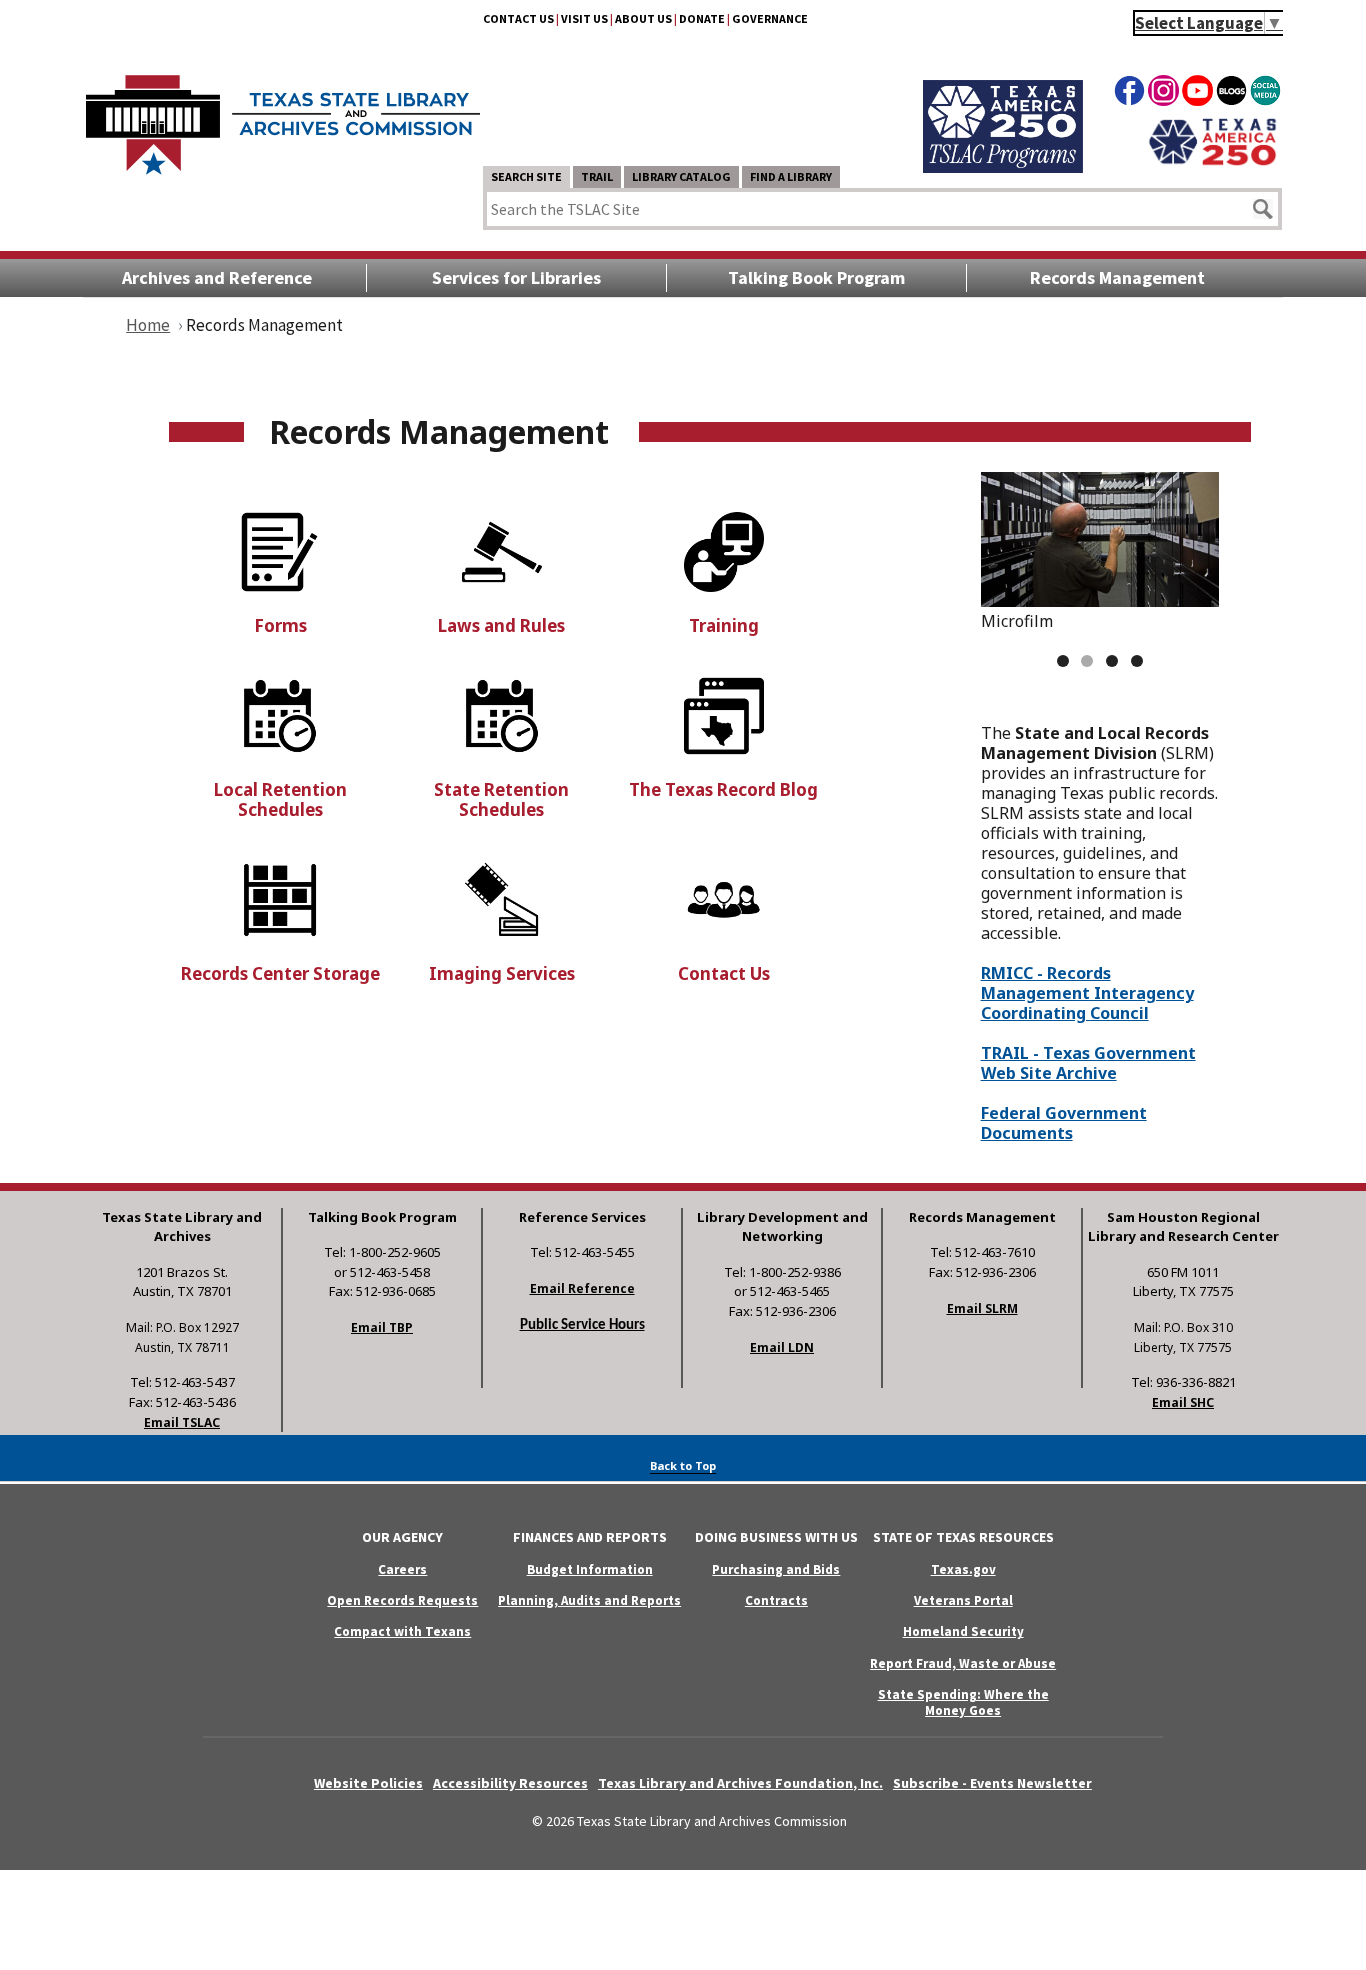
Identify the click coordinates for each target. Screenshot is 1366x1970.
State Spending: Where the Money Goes (963, 1702)
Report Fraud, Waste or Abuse (963, 1663)
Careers (402, 1569)
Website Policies (368, 1783)
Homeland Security (963, 1631)
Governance (770, 18)
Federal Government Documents (1064, 1123)
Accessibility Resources (510, 1783)
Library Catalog (681, 176)
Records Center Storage (280, 973)
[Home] (283, 115)
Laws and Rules (501, 625)
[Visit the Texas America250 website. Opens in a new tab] (1212, 163)
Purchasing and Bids (776, 1569)
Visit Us (584, 18)
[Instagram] (1163, 94)
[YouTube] (1197, 94)
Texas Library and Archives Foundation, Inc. (740, 1783)
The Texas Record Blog (723, 789)
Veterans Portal (963, 1600)
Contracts (776, 1600)
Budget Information (590, 1569)
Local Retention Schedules (280, 799)
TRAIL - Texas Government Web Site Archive (1088, 1063)
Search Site (526, 176)
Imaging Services (502, 973)
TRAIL (597, 176)
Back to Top (683, 1465)
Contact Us (518, 18)
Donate (702, 18)
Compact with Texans (402, 1631)
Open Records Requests (402, 1600)
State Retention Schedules (501, 799)
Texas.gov (963, 1569)
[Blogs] (1231, 94)
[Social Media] (1265, 94)
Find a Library (791, 176)
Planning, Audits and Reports (589, 1600)
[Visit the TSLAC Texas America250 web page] (1003, 167)
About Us (643, 18)
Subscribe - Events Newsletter (992, 1783)
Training (724, 625)
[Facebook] (1129, 94)
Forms (280, 625)
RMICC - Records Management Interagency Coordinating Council (1087, 993)
